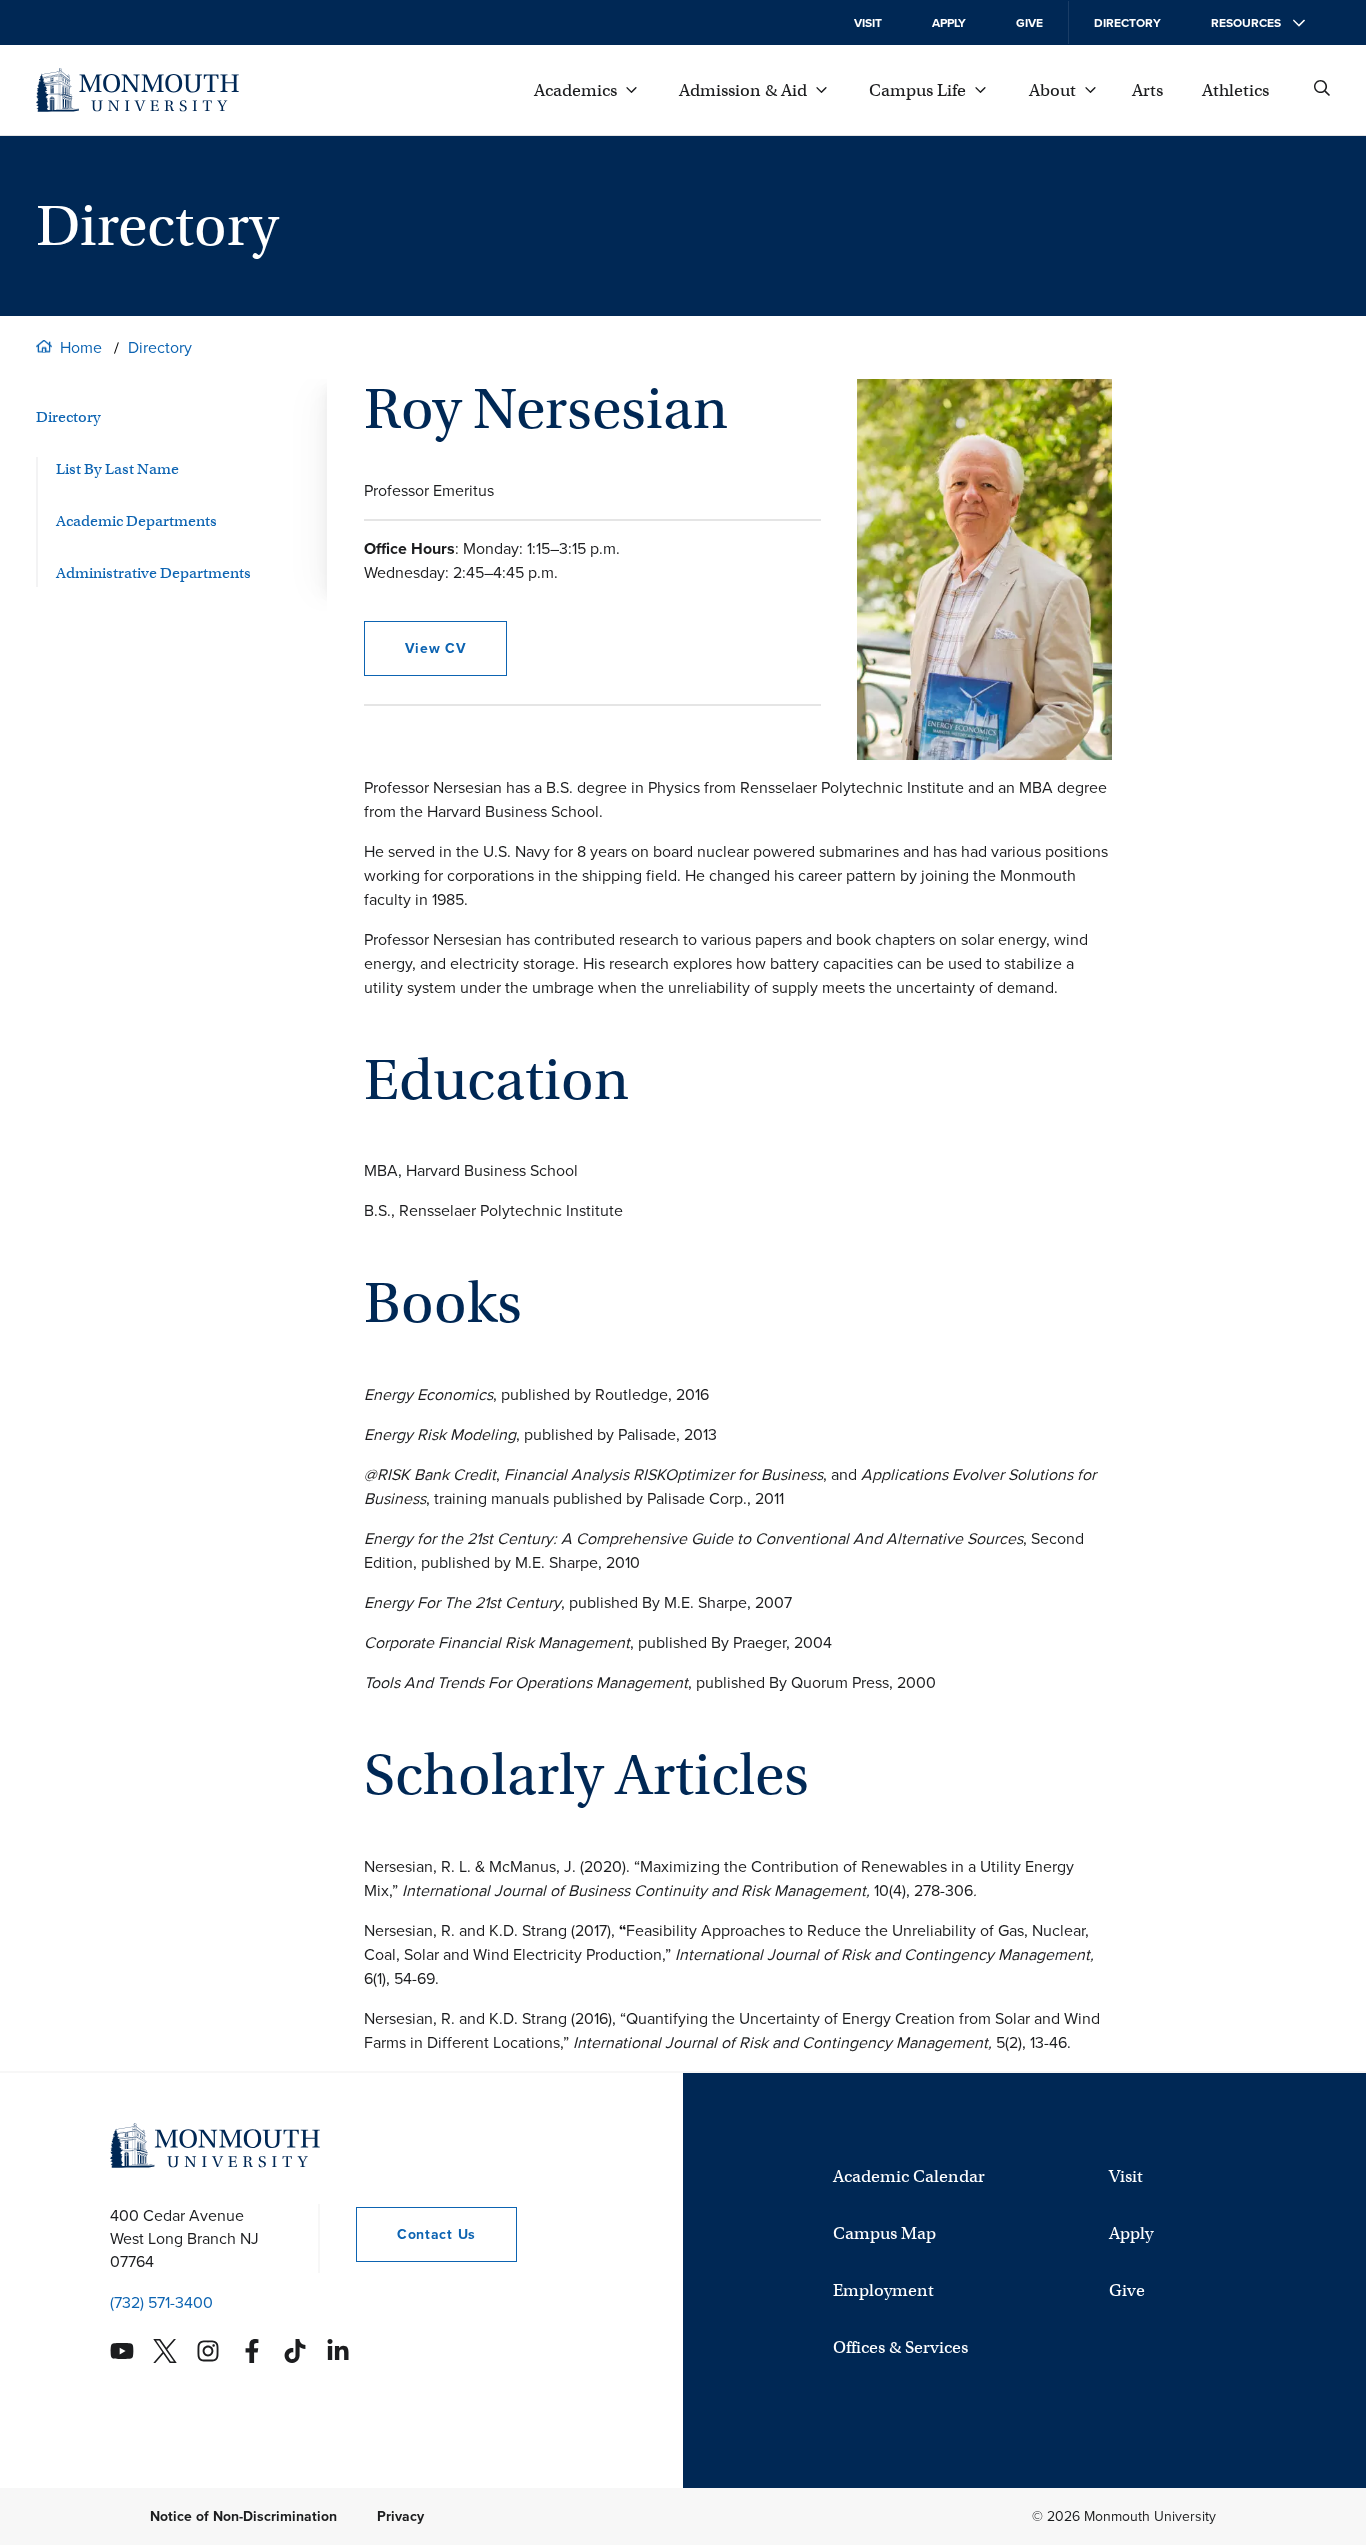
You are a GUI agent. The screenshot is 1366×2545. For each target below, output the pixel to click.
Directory (1127, 23)
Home (81, 347)
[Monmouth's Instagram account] (208, 2351)
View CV (436, 648)
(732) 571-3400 (161, 2302)
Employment (883, 2290)
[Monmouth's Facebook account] (252, 2351)
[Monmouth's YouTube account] (122, 2351)
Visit (868, 23)
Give (1029, 23)
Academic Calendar (909, 2176)
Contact (416, 2234)
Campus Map (884, 2233)
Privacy (400, 2516)
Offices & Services (900, 2347)
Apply (949, 23)
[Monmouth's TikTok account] (295, 2351)
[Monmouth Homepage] (137, 90)
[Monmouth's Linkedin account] (338, 2351)
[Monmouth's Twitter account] (165, 2351)
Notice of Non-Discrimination (243, 2516)
